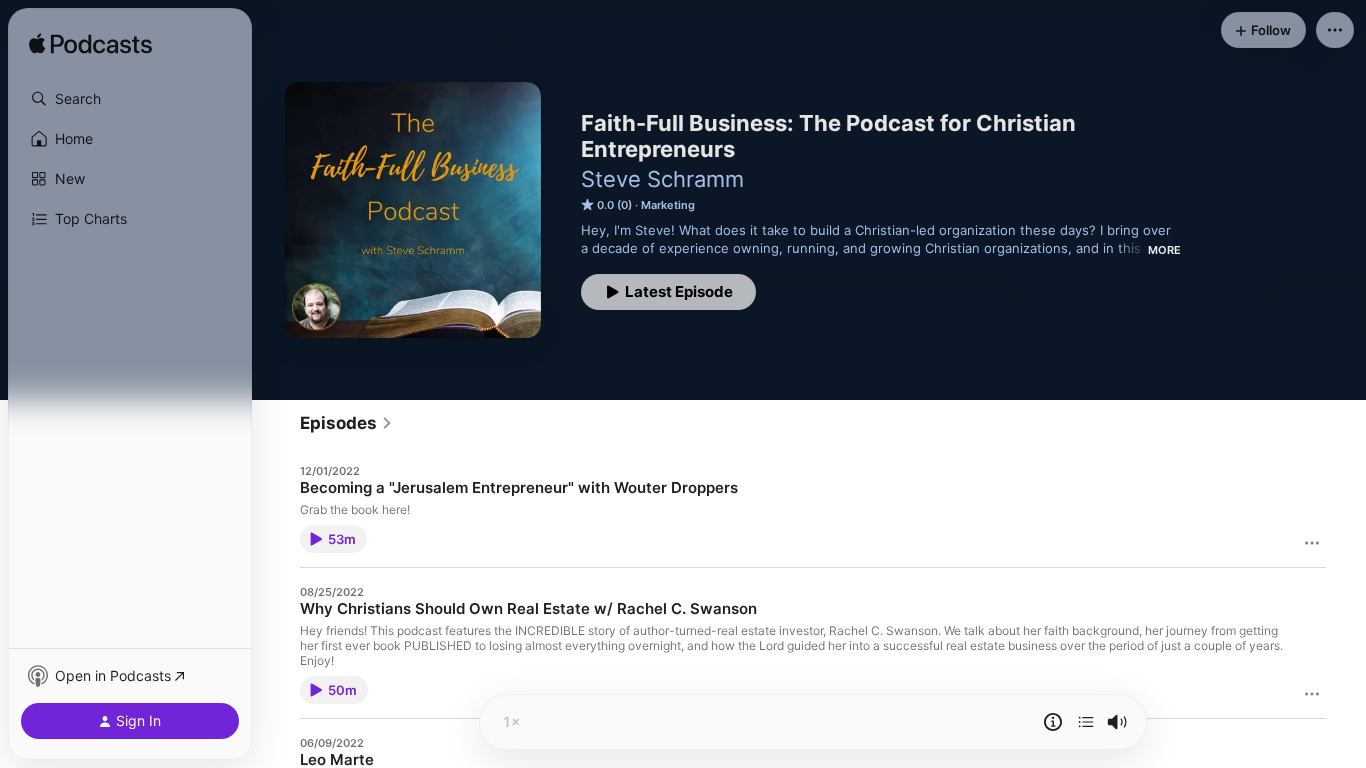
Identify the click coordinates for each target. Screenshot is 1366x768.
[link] (346, 423)
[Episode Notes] (1053, 722)
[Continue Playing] (1086, 722)
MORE (1164, 250)
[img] (90, 45)
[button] (130, 99)
